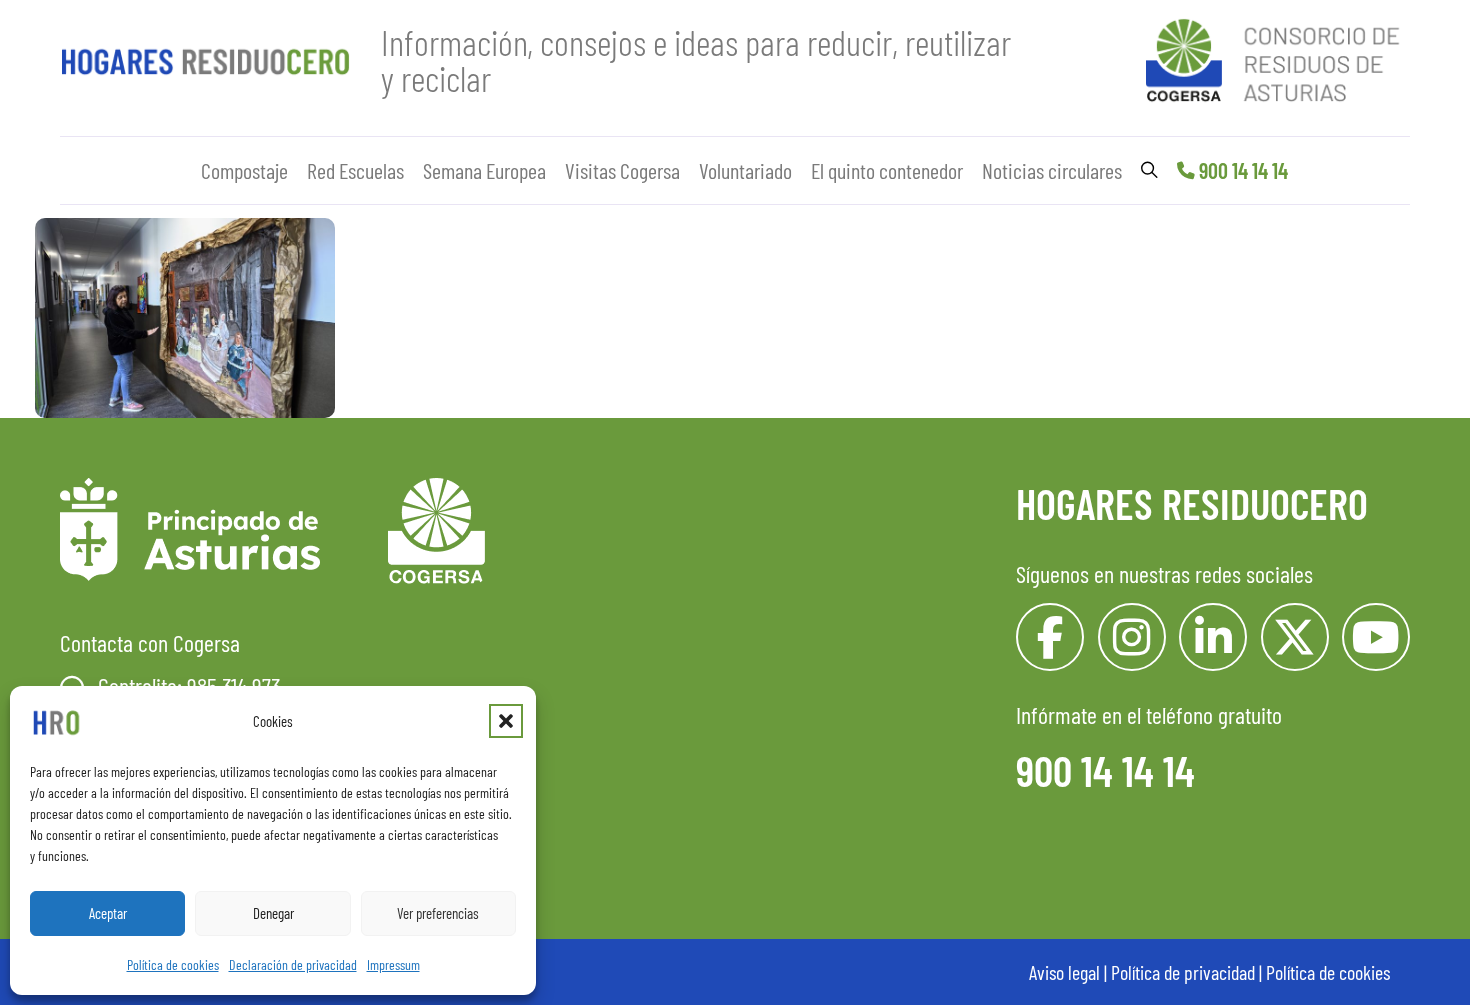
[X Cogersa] (1295, 637)
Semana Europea (484, 170)
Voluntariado (745, 170)
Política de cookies (173, 964)
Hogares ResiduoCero (1192, 503)
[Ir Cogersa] (1278, 56)
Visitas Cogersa (622, 170)
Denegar (273, 913)
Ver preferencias (438, 913)
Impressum (393, 964)
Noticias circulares (1052, 170)
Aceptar (108, 913)
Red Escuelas (355, 170)
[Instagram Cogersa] (1132, 637)
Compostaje (244, 170)
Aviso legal (1064, 972)
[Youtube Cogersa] (1376, 637)
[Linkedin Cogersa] (1213, 637)
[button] (506, 721)
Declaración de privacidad (293, 964)
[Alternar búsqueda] (1149, 170)
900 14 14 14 (1243, 170)
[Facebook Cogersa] (1050, 637)
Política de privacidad (1183, 972)
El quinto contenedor (887, 170)
